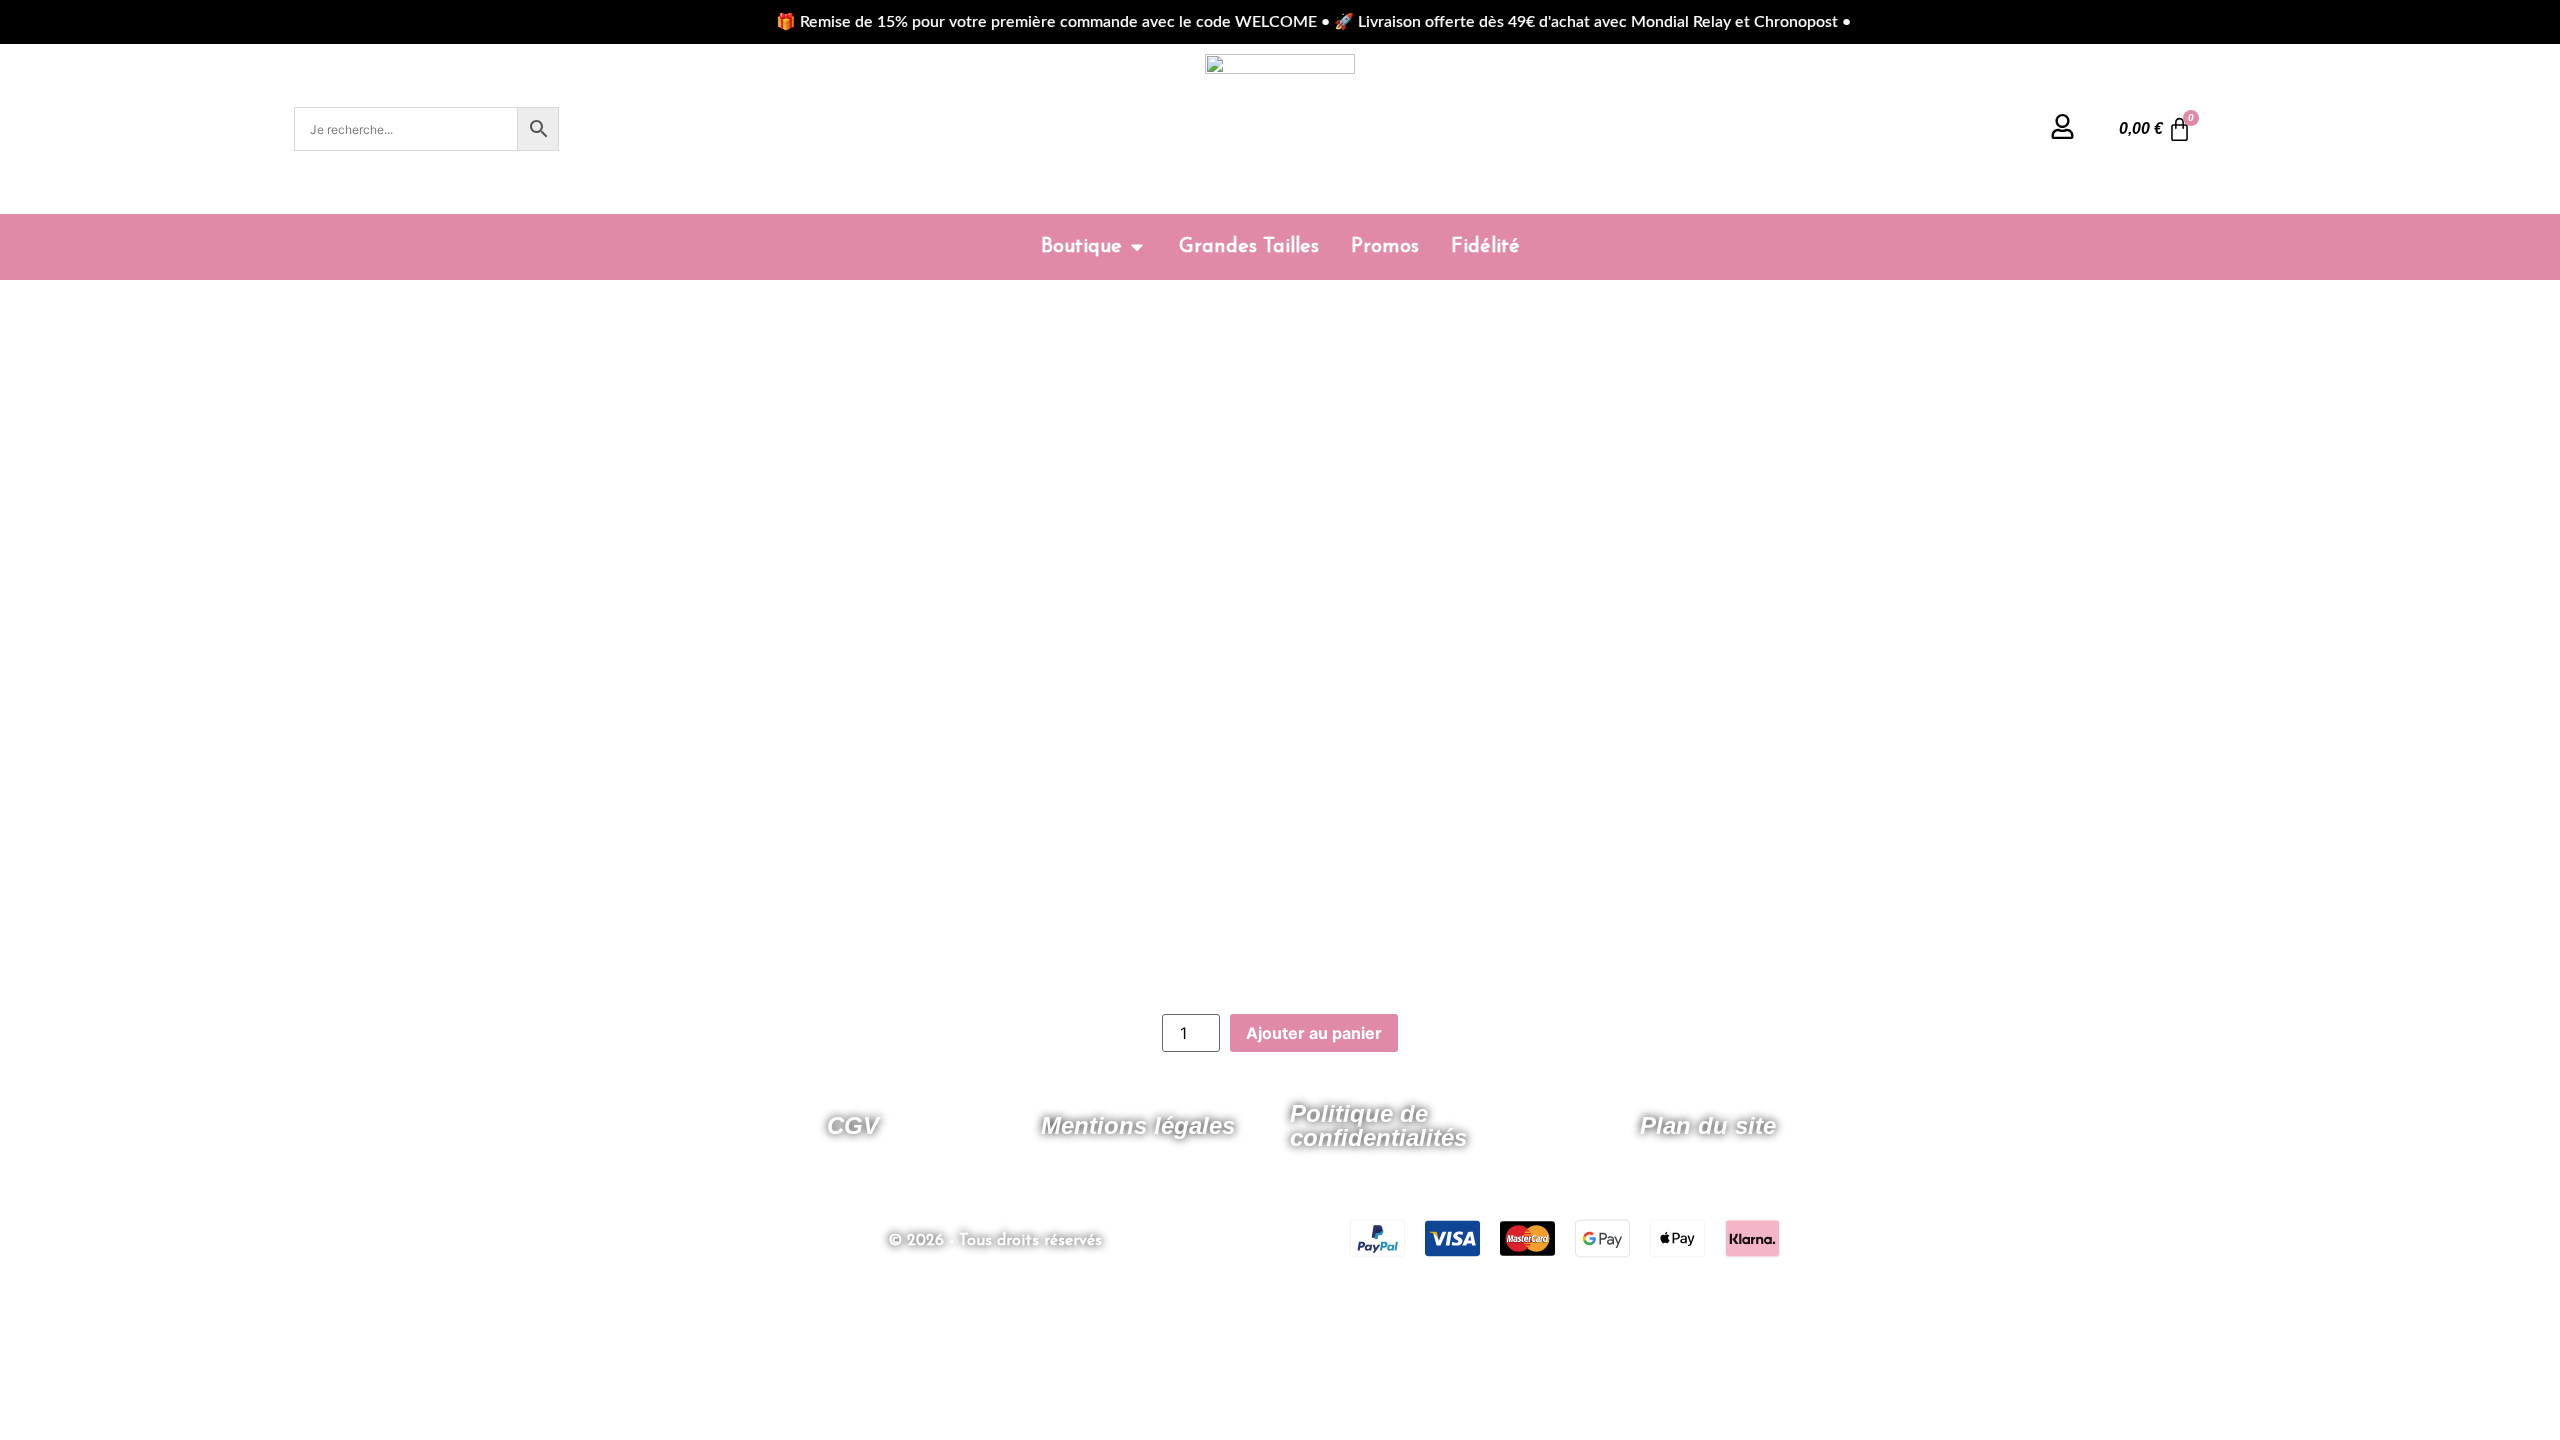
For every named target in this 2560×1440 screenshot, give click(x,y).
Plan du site (1708, 1125)
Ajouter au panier (1314, 1033)
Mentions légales (1138, 1125)
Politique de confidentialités (1378, 1125)
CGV (853, 1125)
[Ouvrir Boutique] (1137, 247)
